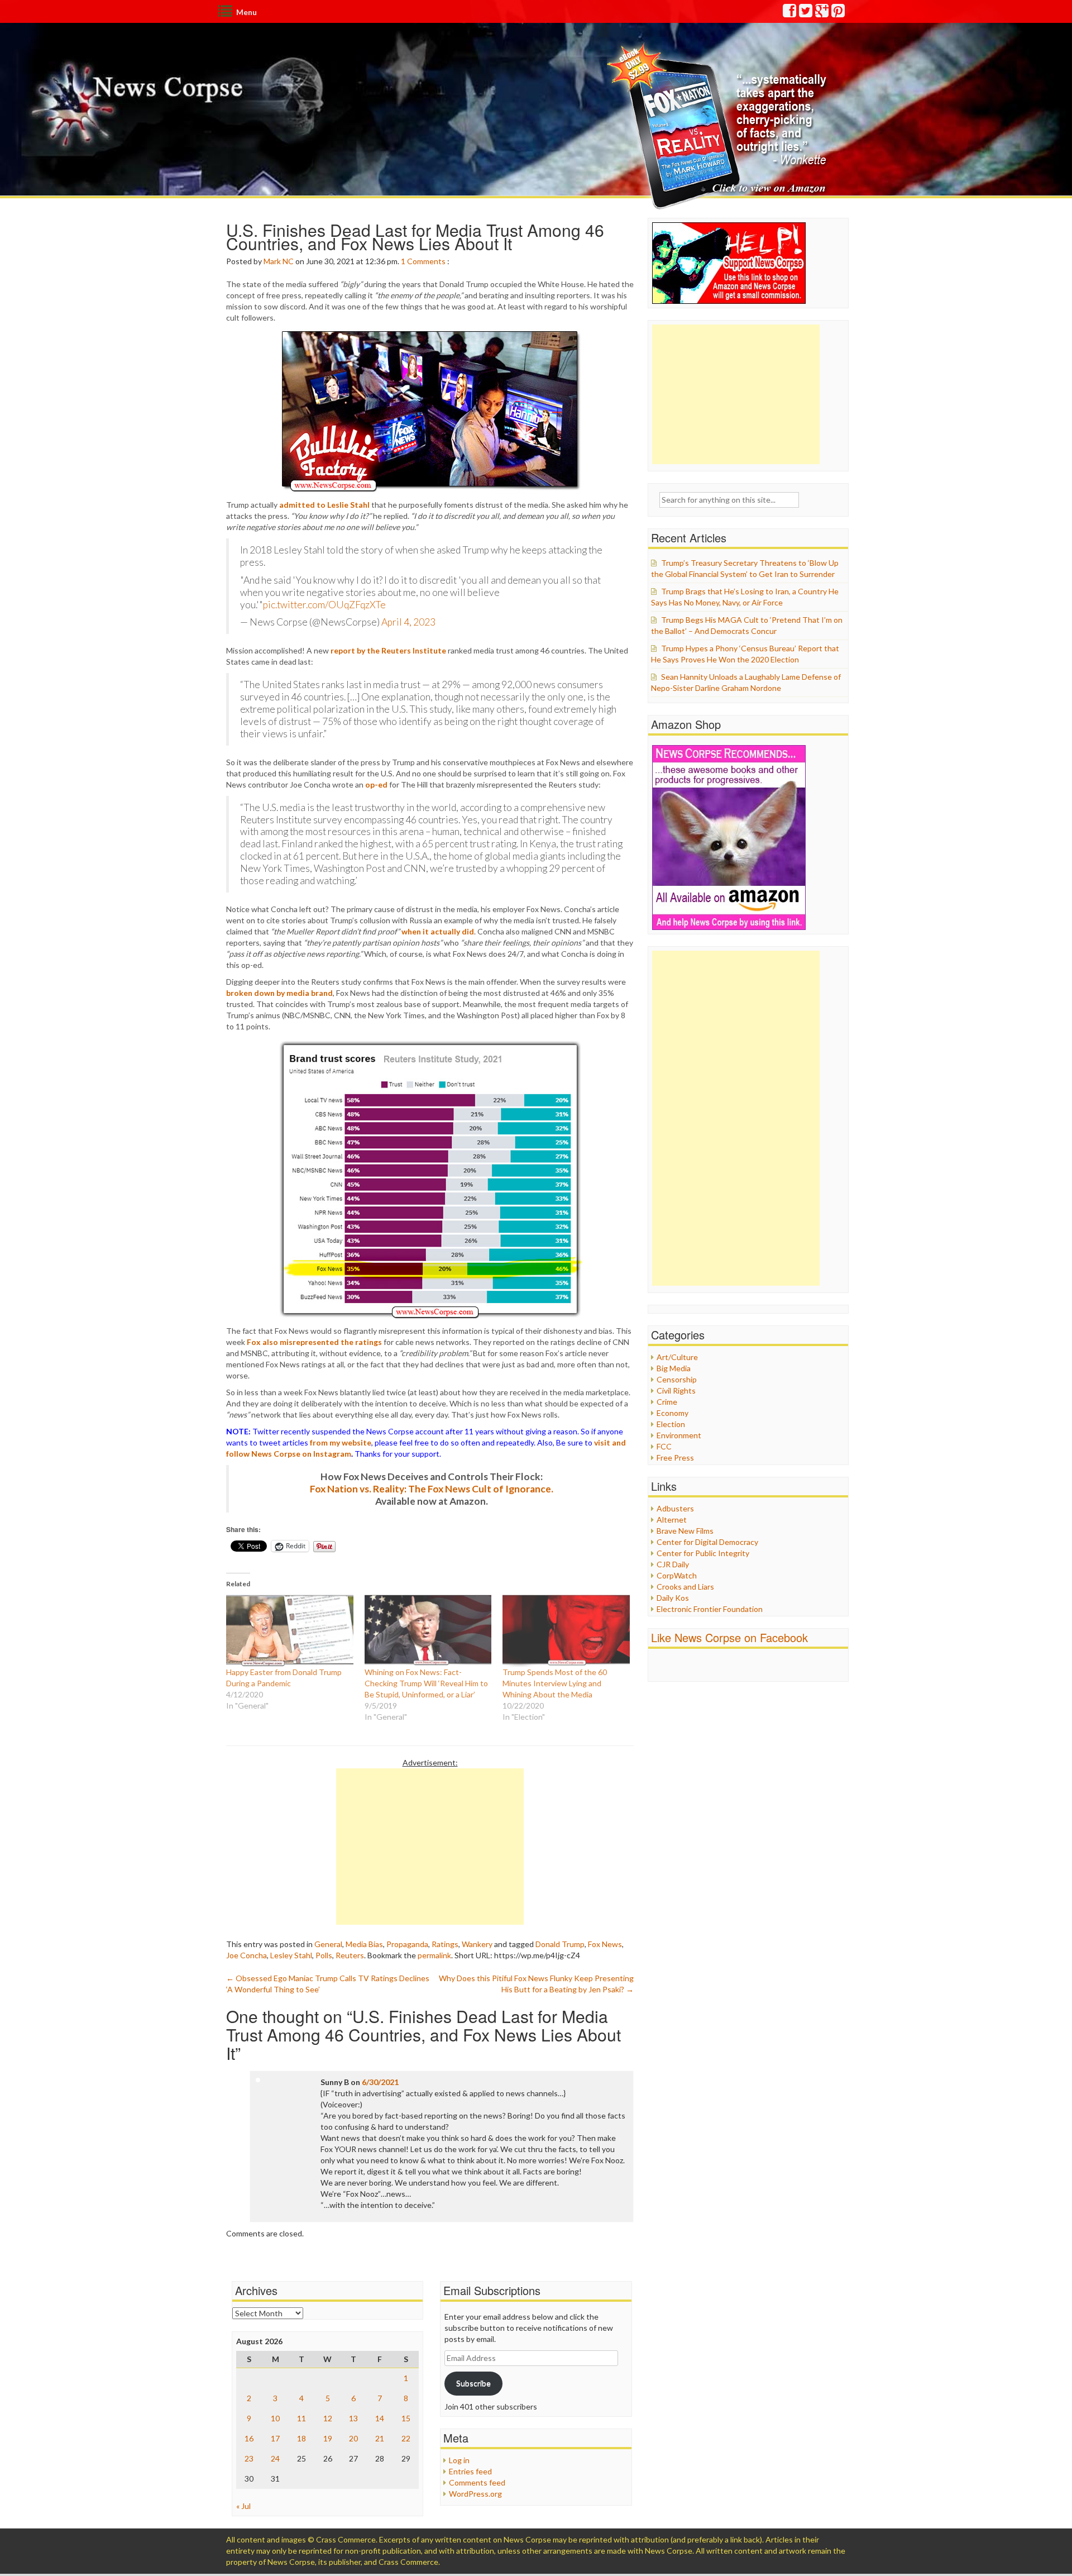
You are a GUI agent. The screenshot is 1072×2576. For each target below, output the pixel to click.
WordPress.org (475, 2494)
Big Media (674, 1368)
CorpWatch (677, 1575)
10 (275, 2418)
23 (249, 2458)
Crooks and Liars (685, 1587)
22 (406, 2438)
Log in (459, 2460)
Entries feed (470, 2471)
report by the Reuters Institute (388, 650)
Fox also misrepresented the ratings (314, 1342)
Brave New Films (685, 1531)
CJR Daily (673, 1564)
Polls (324, 1955)
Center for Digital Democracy (707, 1542)
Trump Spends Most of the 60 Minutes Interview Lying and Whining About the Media (555, 1683)
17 (275, 2438)
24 (275, 2458)
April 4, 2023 (408, 622)
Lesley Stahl (291, 1955)
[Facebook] (790, 13)
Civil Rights (676, 1390)
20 (353, 2438)
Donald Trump (560, 1944)
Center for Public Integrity (703, 1553)
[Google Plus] (822, 13)
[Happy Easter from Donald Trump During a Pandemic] (290, 1630)
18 (301, 2438)
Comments (426, 261)
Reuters (350, 1955)
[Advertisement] (430, 1847)
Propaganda (407, 1944)
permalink (434, 1955)
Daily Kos (673, 1598)
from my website (341, 1442)
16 (249, 2438)
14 (380, 2418)
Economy (673, 1413)
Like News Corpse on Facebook (729, 1637)
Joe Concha (247, 1955)
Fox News (605, 1944)
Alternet (672, 1520)
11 (301, 2418)
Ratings (445, 1944)
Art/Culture (677, 1357)
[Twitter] (806, 13)
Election (671, 1424)
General (328, 1944)
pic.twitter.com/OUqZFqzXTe (324, 605)
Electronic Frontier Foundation (710, 1609)
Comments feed (477, 2482)
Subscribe (473, 2383)
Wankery (477, 1944)
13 (353, 2418)
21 (380, 2438)
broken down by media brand (279, 993)
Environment (679, 1435)
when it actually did (438, 931)
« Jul (243, 2506)
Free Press (675, 1458)
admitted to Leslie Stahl (324, 505)
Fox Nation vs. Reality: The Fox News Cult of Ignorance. (432, 1489)
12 (328, 2418)
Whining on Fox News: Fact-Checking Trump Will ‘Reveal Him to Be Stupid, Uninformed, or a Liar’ (426, 1683)
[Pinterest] (839, 13)
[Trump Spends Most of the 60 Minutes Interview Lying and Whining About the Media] (566, 1630)
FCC (664, 1446)
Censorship (677, 1379)
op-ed (376, 784)
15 (406, 2418)
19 (328, 2438)
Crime (667, 1402)
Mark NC (279, 261)
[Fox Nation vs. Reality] (719, 125)
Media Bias (364, 1944)
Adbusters (675, 1508)
